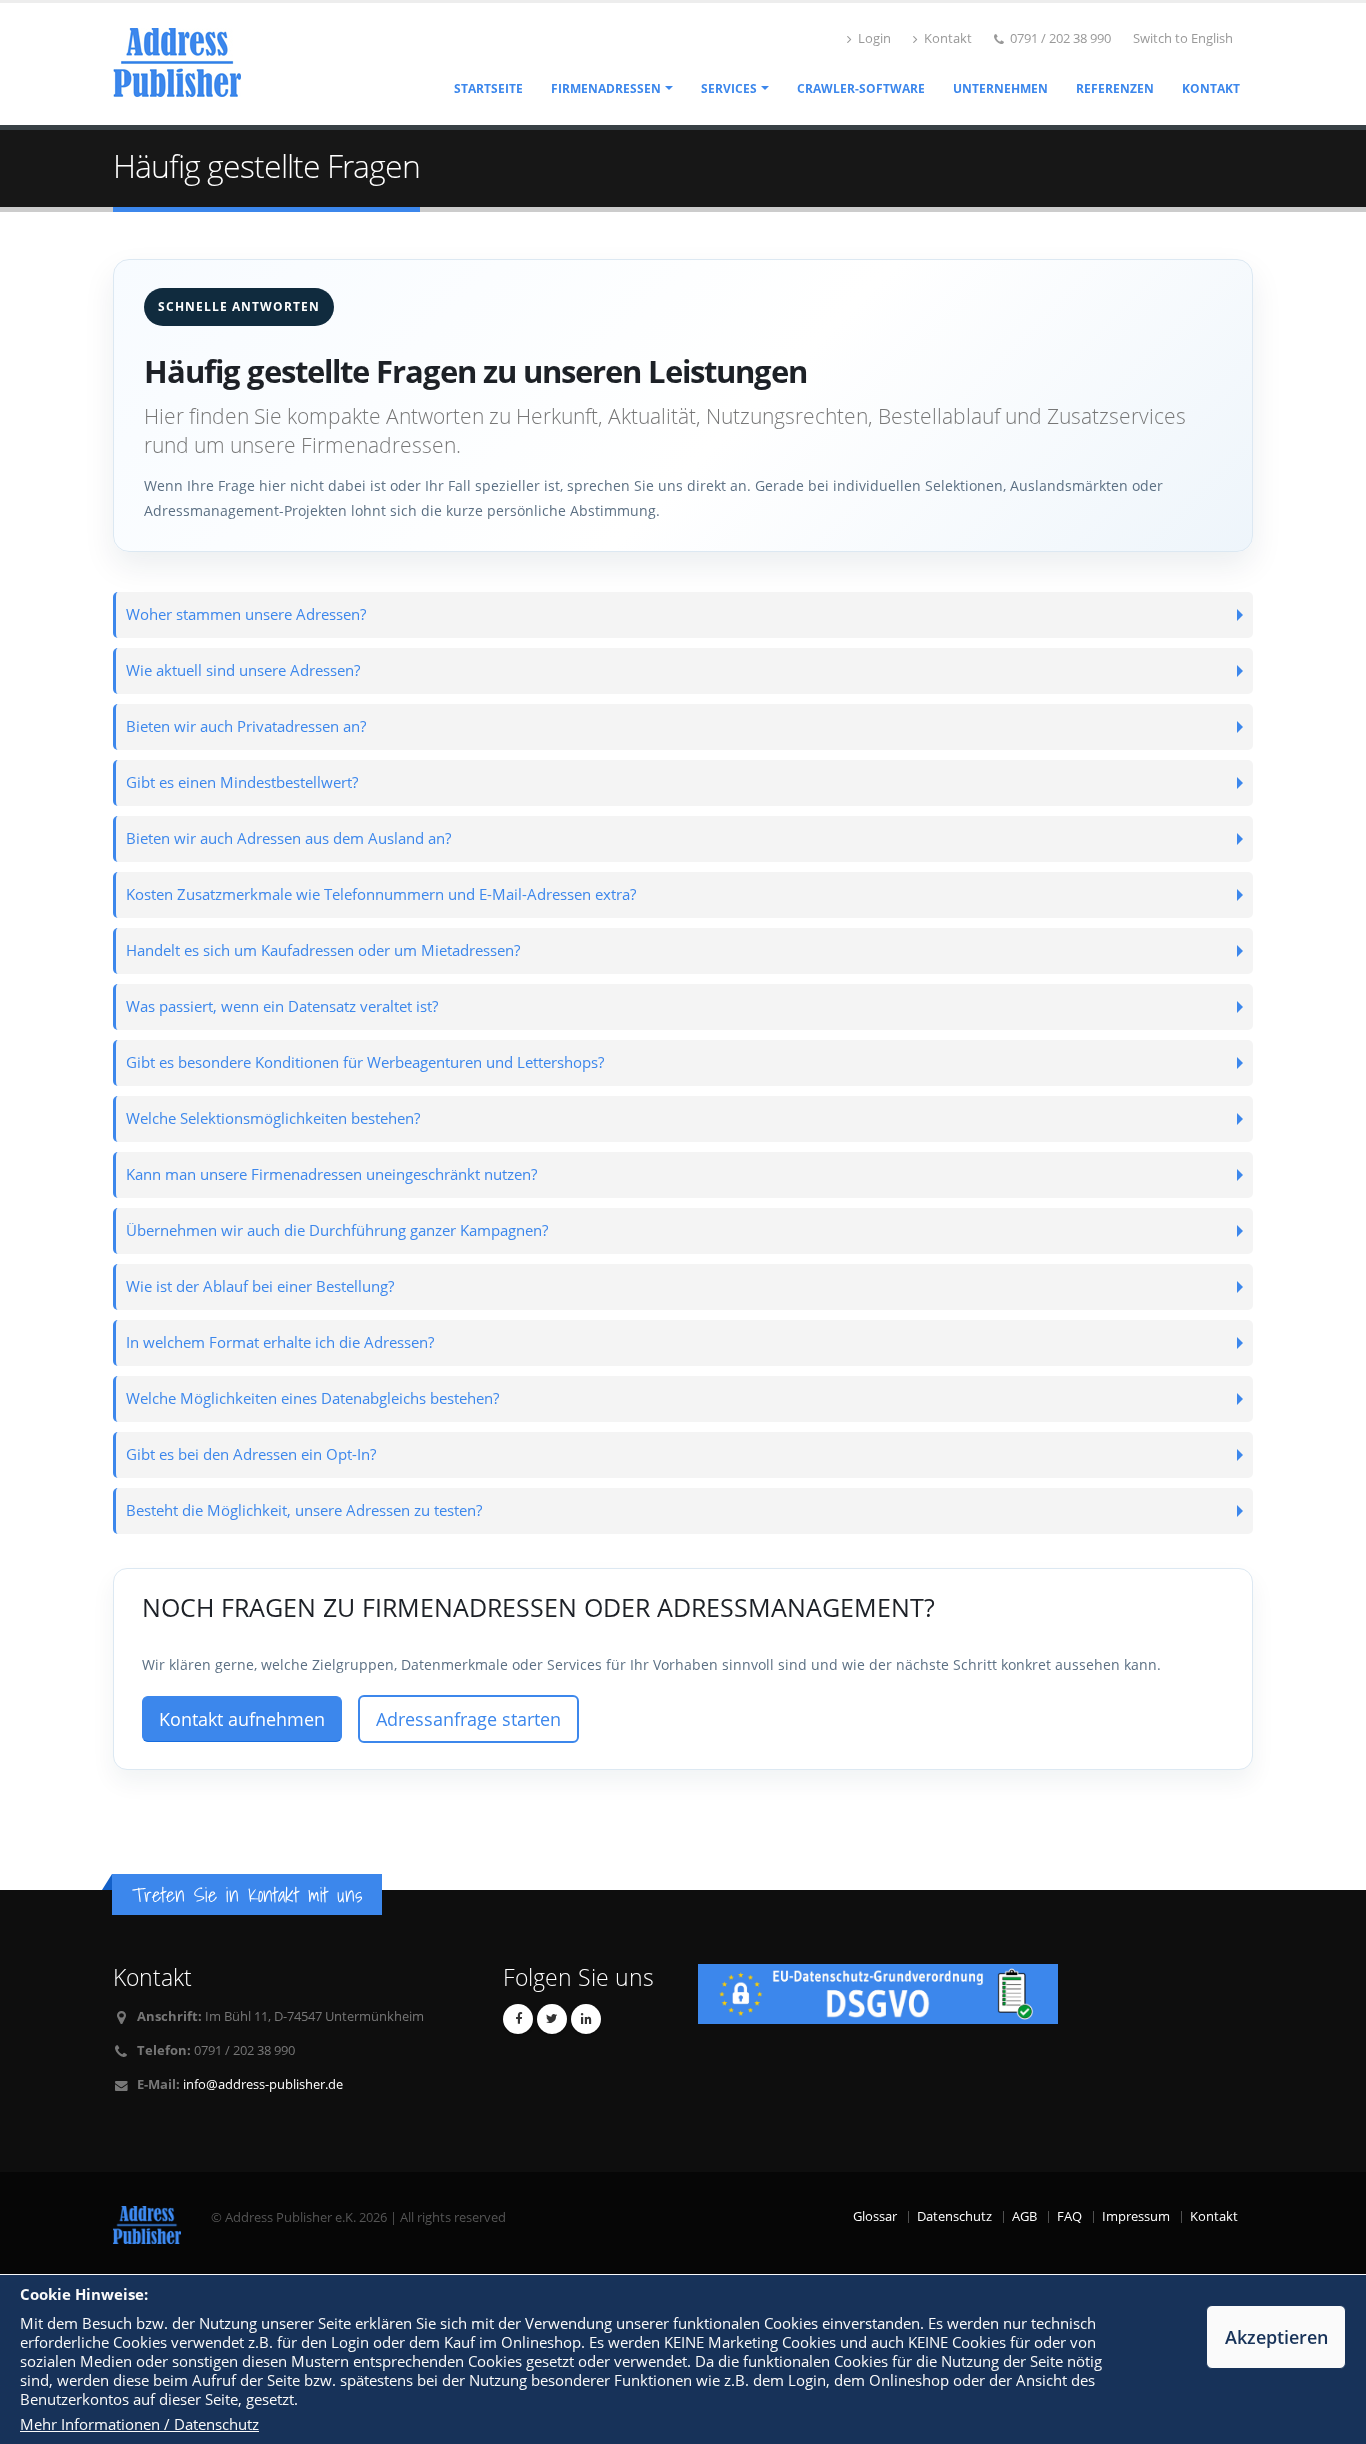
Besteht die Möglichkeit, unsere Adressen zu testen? (304, 1510)
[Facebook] (518, 2019)
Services (729, 88)
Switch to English (1183, 38)
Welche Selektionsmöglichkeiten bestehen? (273, 1118)
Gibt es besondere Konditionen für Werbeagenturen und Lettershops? (365, 1062)
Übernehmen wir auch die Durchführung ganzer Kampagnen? (337, 1230)
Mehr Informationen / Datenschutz (139, 2424)
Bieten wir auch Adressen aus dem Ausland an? (288, 838)
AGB (1024, 2216)
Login (873, 38)
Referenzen (1115, 88)
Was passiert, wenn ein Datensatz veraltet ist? (282, 1006)
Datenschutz (954, 2216)
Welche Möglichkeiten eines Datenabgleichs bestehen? (312, 1398)
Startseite (488, 88)
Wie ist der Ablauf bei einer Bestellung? (260, 1286)
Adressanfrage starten (468, 1719)
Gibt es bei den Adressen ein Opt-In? (251, 1454)
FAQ (1069, 2216)
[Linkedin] (586, 2019)
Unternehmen (1000, 88)
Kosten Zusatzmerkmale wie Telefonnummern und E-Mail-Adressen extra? (381, 894)
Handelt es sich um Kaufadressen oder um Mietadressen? (323, 950)
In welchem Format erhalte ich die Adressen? (280, 1342)
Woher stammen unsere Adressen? (246, 614)
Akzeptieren (1276, 2337)
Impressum (1136, 2216)
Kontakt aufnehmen (242, 1719)
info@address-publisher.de (263, 2084)
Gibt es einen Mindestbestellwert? (242, 782)
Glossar (875, 2216)
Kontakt (946, 38)
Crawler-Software (861, 88)
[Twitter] (552, 2019)
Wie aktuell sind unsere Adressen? (243, 670)
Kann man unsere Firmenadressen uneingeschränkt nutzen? (331, 1174)
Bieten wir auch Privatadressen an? (246, 726)
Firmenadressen (606, 88)
